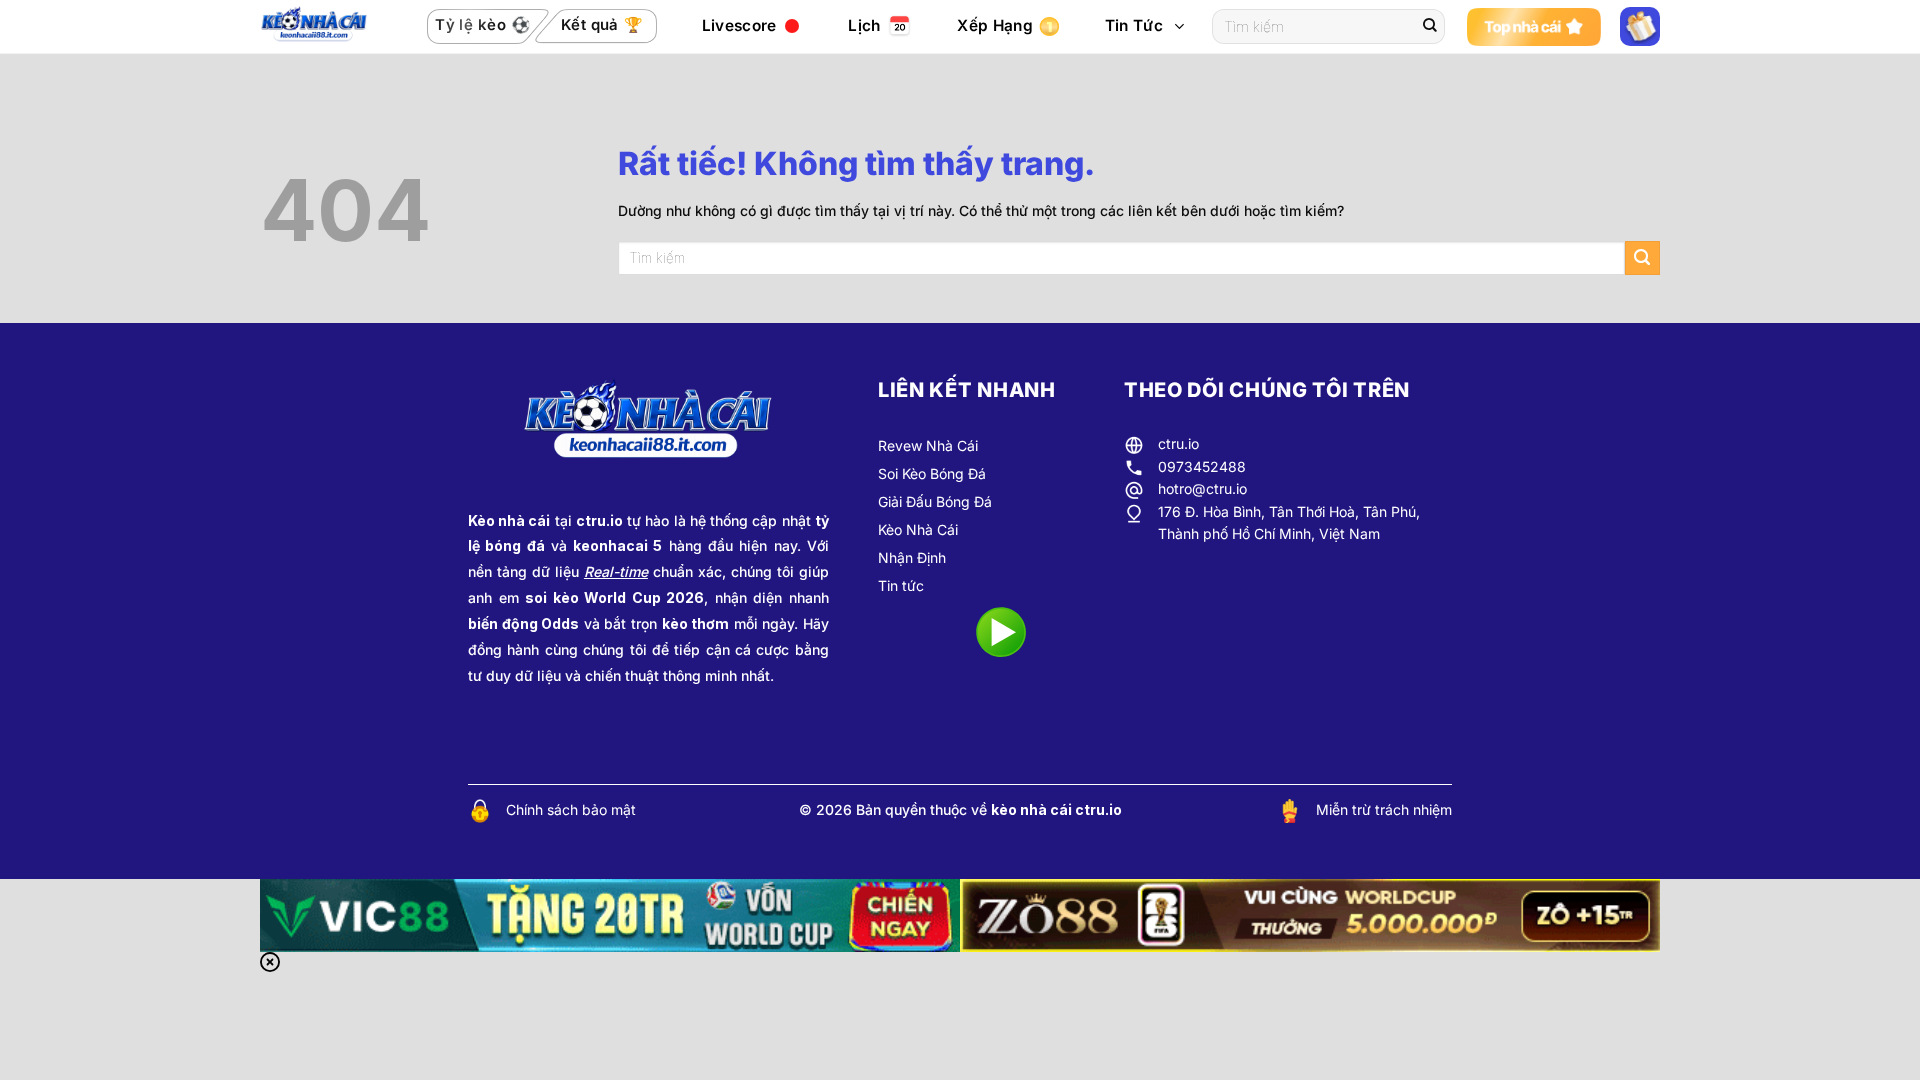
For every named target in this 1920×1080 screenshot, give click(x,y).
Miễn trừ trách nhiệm (1384, 809)
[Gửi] (1430, 27)
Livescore (739, 25)
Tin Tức (1134, 25)
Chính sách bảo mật (571, 809)
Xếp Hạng (994, 25)
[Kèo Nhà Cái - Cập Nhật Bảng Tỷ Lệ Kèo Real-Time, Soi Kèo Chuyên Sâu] (320, 27)
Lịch (864, 25)
